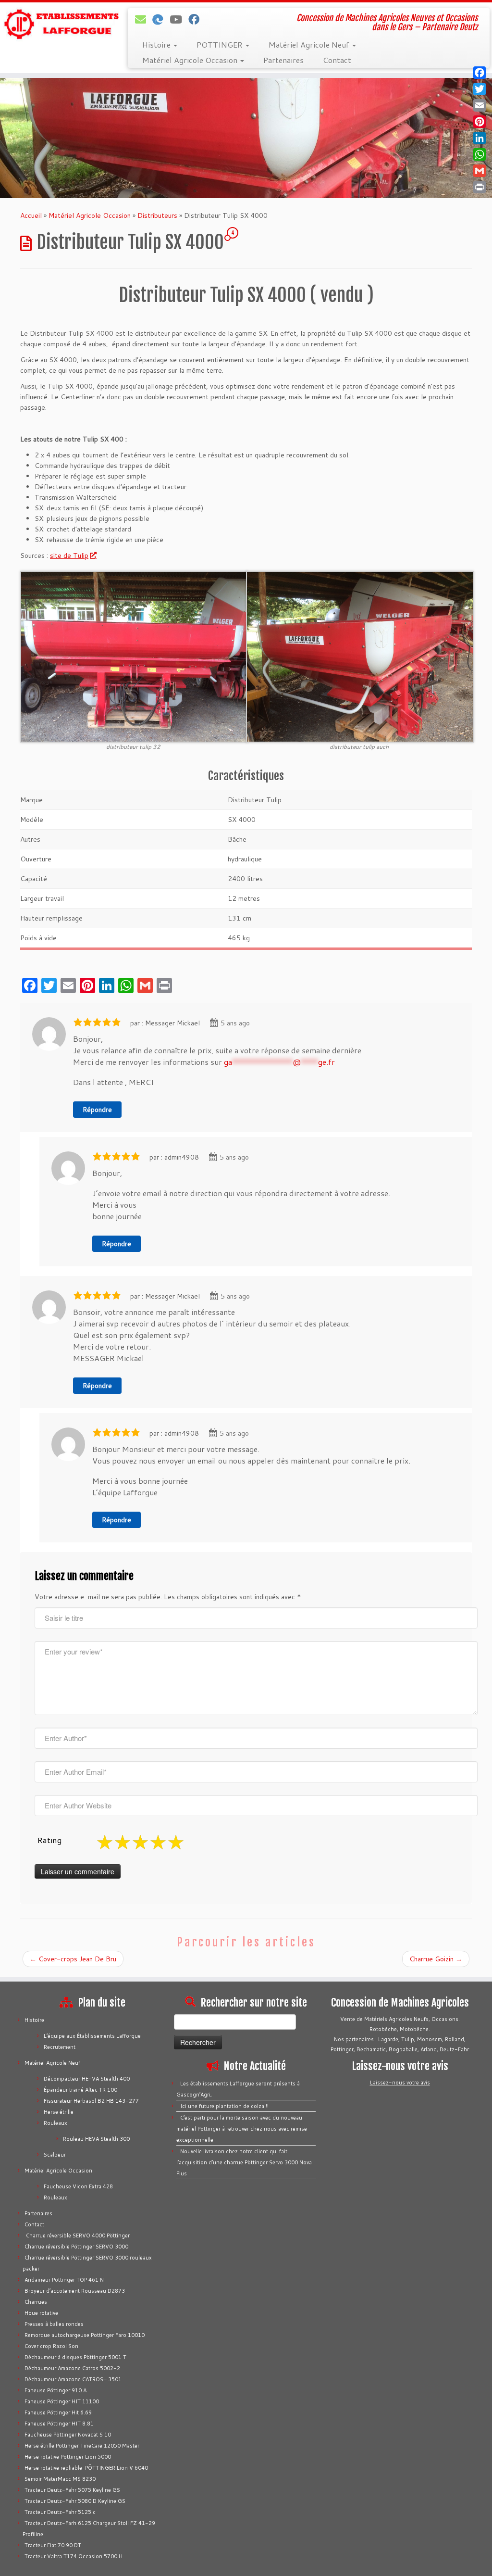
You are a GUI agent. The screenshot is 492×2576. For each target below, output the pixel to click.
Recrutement (60, 2047)
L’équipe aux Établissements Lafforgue (92, 2036)
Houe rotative (41, 2313)
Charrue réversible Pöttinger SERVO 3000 (76, 2247)
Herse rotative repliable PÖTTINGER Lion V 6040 (86, 2468)
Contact (337, 60)
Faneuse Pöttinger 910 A (55, 2390)
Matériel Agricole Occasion (191, 60)
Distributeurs (157, 215)
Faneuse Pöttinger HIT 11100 (62, 2401)
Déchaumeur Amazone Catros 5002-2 (72, 2368)
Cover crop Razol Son (51, 2346)
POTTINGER (221, 44)
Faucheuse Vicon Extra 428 (78, 2186)
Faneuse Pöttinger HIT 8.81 (59, 2424)
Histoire (157, 44)
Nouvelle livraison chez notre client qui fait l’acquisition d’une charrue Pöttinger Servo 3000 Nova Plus (244, 2162)
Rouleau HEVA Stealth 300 (96, 2139)
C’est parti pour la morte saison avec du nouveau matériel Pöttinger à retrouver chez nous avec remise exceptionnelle (242, 2129)
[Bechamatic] (161, 19)
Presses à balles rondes (54, 2324)
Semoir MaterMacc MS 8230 (60, 2479)
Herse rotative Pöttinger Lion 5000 (68, 2457)
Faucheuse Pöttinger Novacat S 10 (68, 2435)
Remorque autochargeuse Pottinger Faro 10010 (85, 2335)
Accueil (31, 215)
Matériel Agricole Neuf (310, 44)
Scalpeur (55, 2155)
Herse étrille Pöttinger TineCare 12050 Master (82, 2446)
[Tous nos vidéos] (179, 19)
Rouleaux (55, 2123)
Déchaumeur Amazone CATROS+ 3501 (73, 2379)
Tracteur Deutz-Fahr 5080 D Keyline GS (75, 2501)
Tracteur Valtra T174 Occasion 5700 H (74, 2556)
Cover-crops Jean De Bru (73, 1959)
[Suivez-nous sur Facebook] (197, 19)
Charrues (36, 2302)
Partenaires (283, 60)
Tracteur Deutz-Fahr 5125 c (60, 2512)
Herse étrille (59, 2112)
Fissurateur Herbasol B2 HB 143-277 (91, 2101)
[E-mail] (144, 19)
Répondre (97, 1110)
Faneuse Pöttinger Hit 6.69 (58, 2412)
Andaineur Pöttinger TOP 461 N (64, 2280)
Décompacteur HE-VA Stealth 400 (87, 2079)
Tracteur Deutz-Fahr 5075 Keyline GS (72, 2490)
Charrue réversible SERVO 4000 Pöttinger (77, 2235)
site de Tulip (69, 556)
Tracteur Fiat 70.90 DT (53, 2545)
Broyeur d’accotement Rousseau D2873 (75, 2291)
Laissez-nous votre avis (400, 2083)
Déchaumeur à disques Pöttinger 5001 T (75, 2357)
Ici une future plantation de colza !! (224, 2106)
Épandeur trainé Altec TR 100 (80, 2090)
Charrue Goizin (436, 1959)
